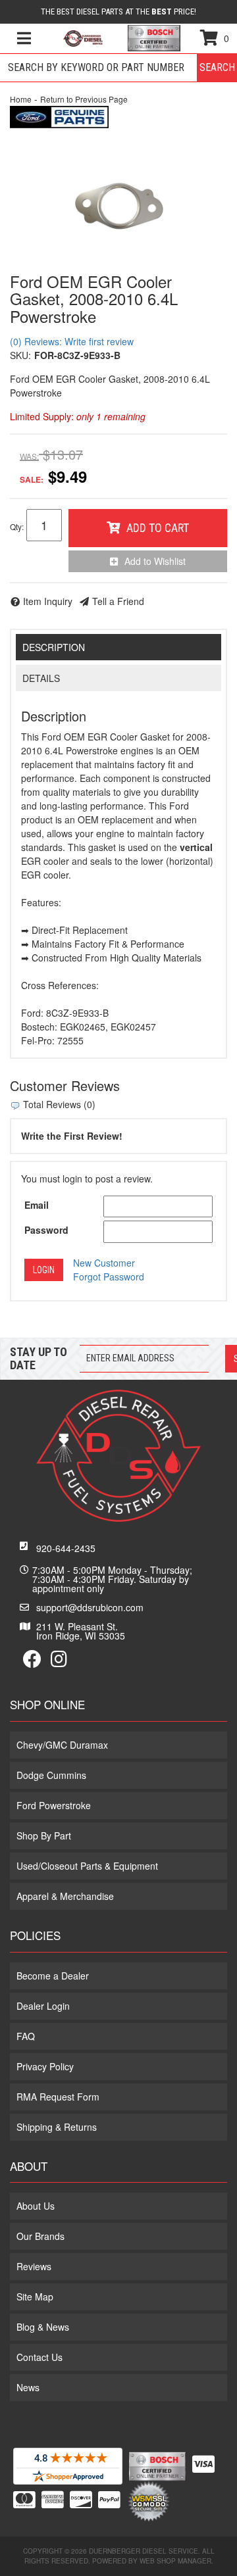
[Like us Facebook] (32, 1662)
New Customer (104, 1263)
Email (37, 1205)
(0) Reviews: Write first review (72, 341)
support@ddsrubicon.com (90, 1607)
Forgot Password (109, 1276)
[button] (118, 68)
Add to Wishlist (155, 561)
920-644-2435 (66, 1548)
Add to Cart (158, 528)
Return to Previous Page (84, 99)
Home (21, 99)
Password (46, 1230)
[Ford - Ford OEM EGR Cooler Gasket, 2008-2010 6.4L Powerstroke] (59, 115)
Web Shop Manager (175, 2561)
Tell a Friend (118, 601)
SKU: (20, 355)
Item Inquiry (48, 601)
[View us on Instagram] (59, 1662)
